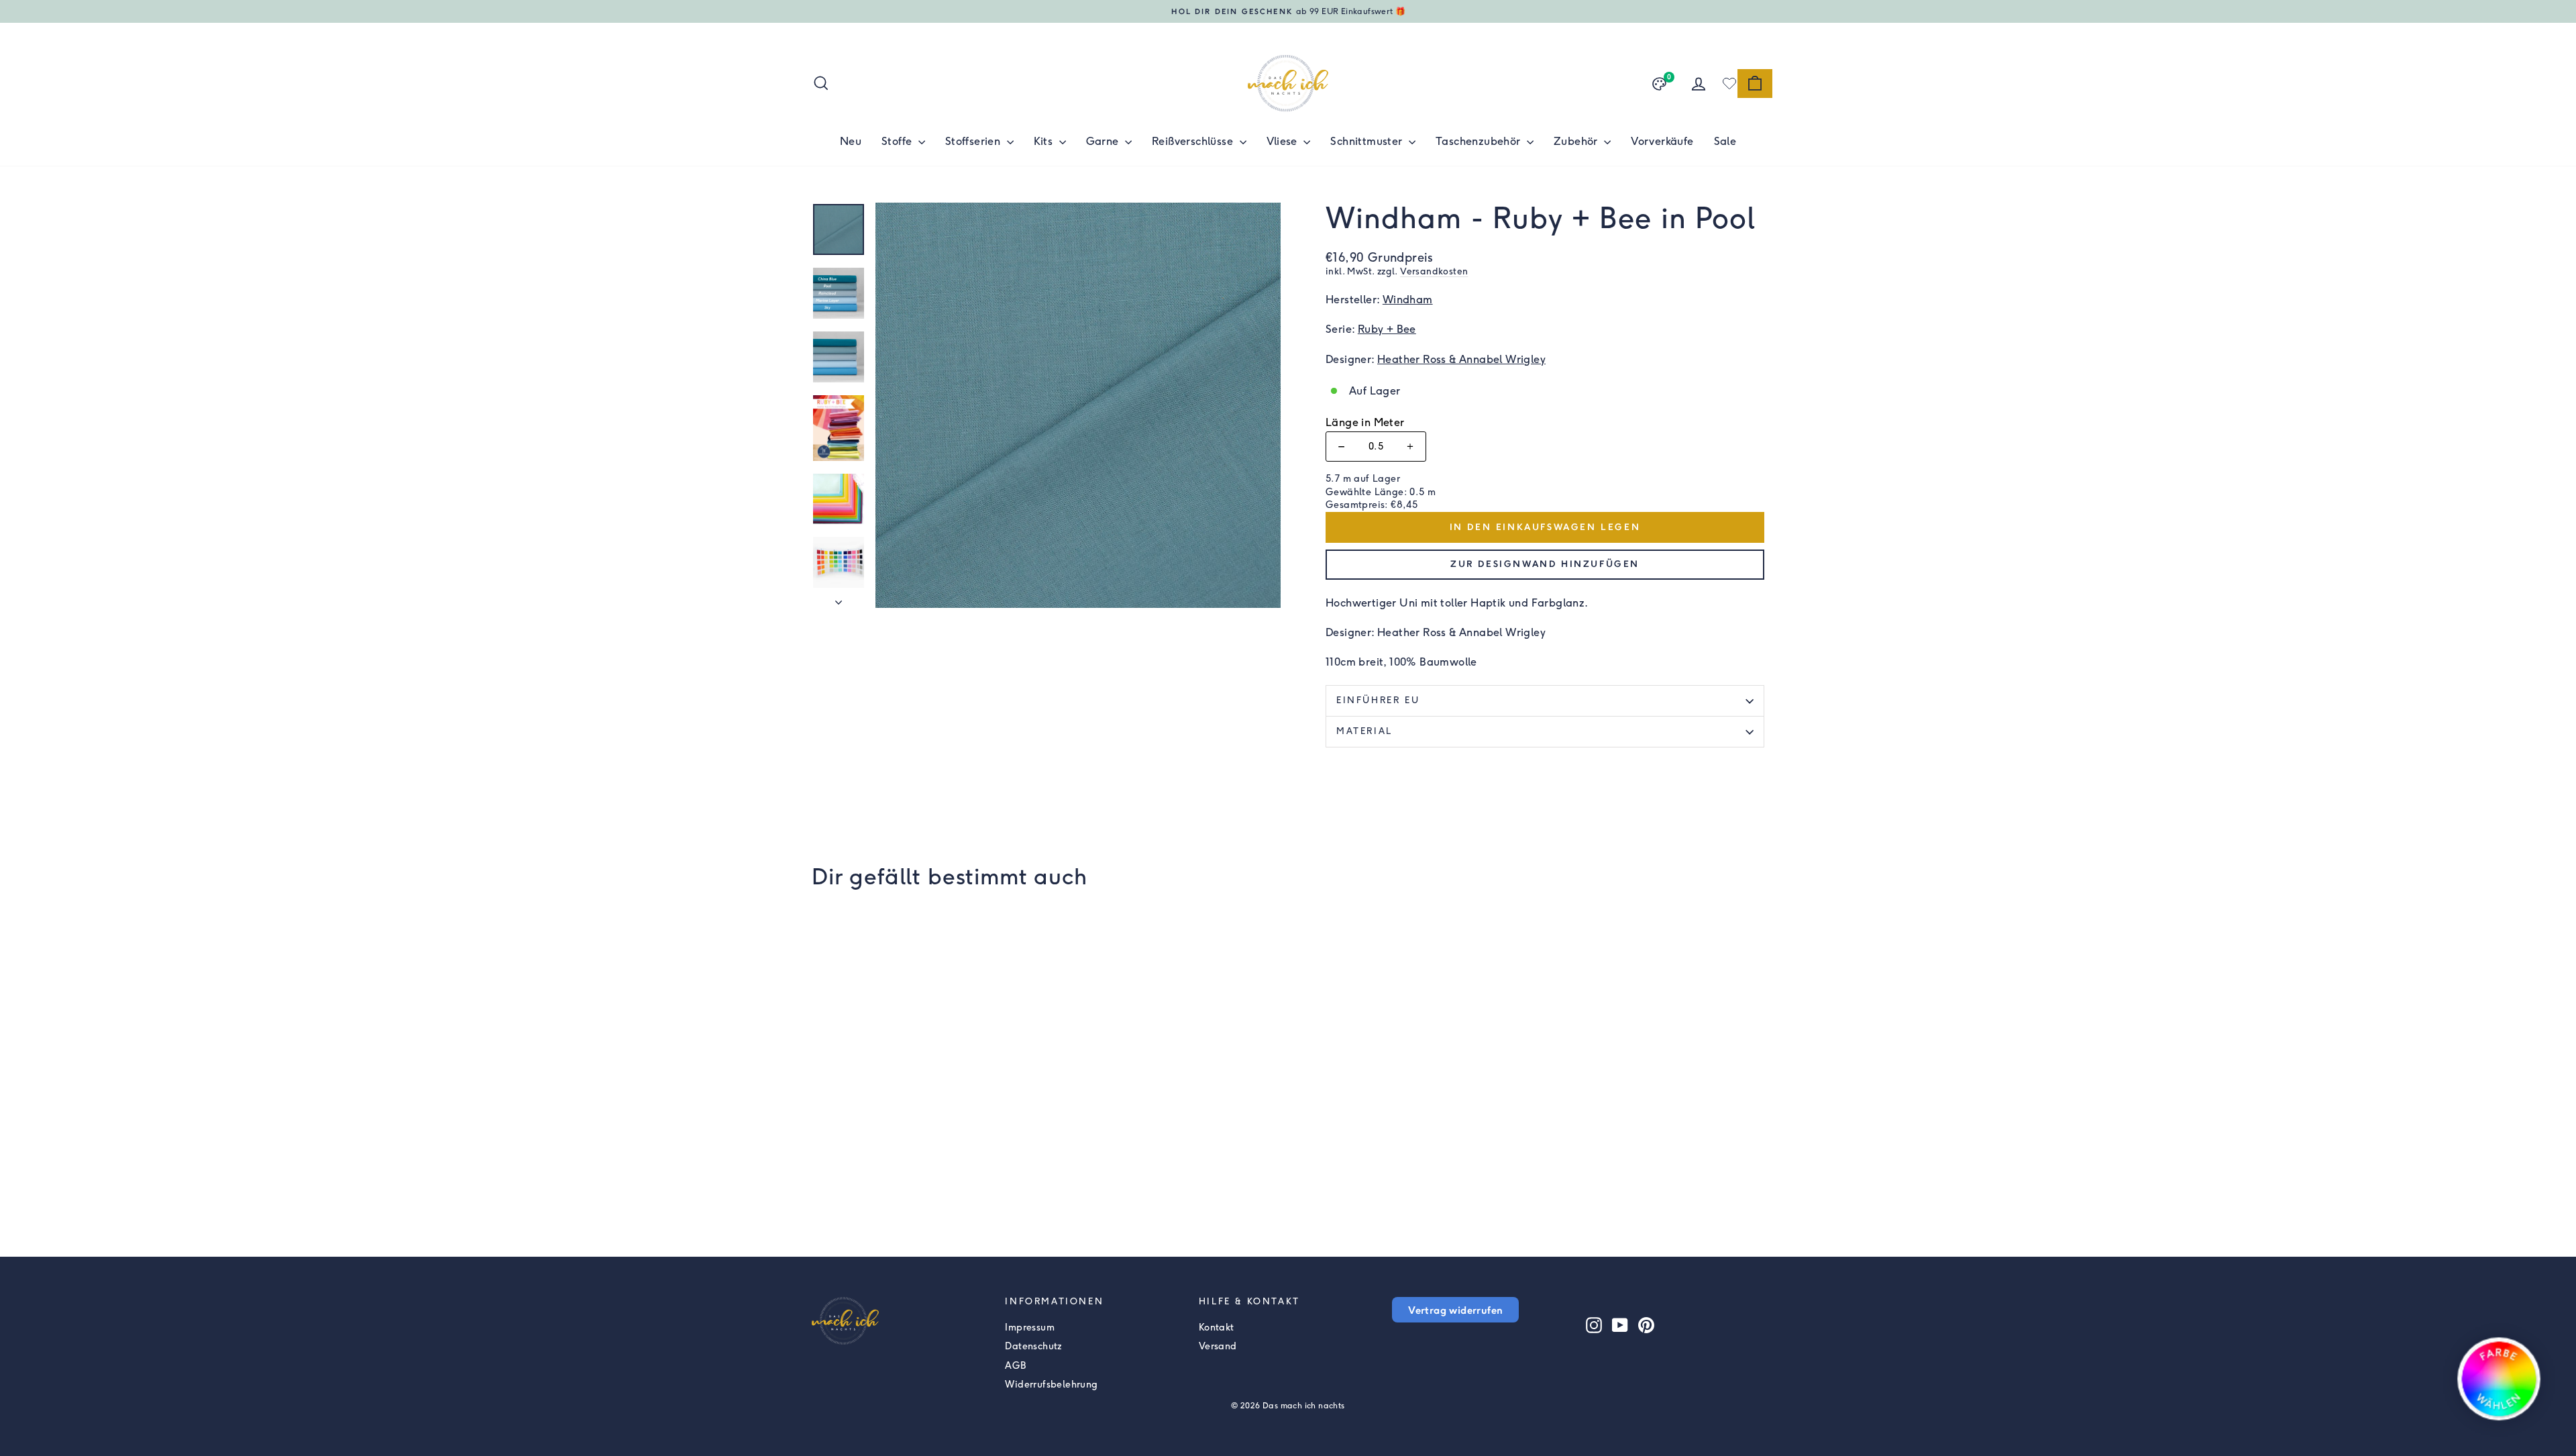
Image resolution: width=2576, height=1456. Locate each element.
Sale (1725, 141)
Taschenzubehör (1480, 141)
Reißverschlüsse (1194, 141)
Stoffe (898, 141)
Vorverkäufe (1662, 141)
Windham (1408, 300)
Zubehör (1577, 141)
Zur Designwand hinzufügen (1545, 564)
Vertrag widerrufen (1455, 1310)
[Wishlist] (1729, 83)
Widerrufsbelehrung (1051, 1385)
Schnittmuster (1368, 141)
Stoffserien (974, 141)
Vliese (1284, 141)
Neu (851, 141)
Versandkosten (1434, 271)
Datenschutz (1033, 1346)
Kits (1045, 141)
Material (1364, 731)
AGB (1015, 1366)
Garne (1104, 141)
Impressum (1030, 1328)
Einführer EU (1378, 700)
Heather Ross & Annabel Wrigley (1461, 359)
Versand (1218, 1346)
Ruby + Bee (1387, 329)
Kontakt (1217, 1328)
